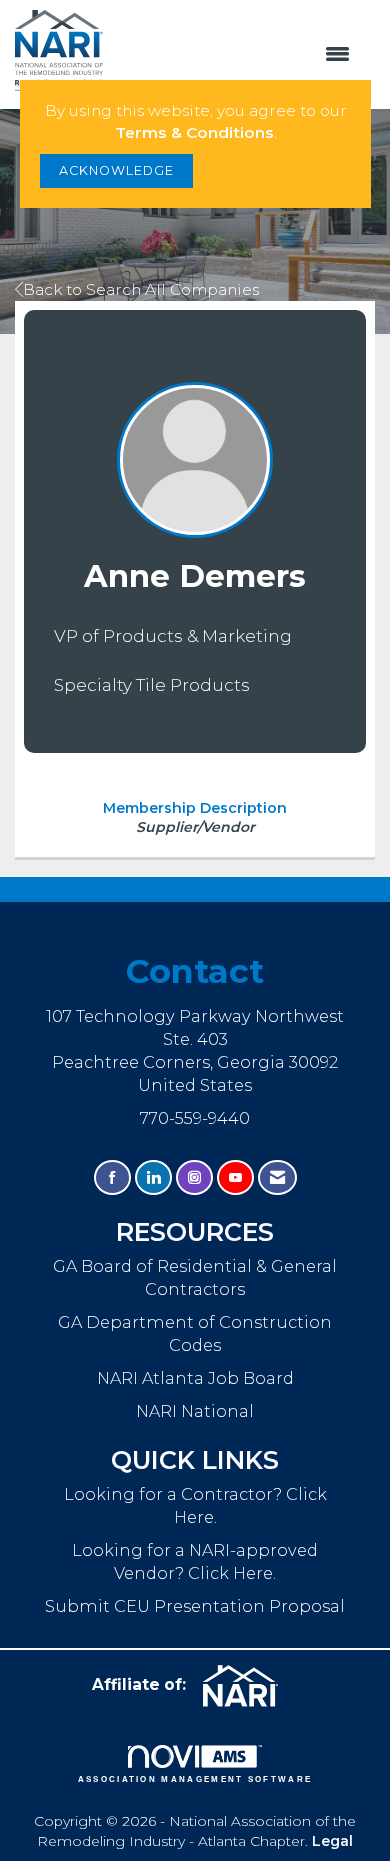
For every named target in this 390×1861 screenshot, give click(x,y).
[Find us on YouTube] (235, 1177)
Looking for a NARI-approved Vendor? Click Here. (195, 1561)
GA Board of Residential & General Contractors (195, 1277)
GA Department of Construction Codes (195, 1333)
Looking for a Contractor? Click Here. (195, 1505)
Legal (332, 1841)
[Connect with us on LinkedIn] (153, 1177)
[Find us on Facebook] (112, 1177)
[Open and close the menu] (237, 55)
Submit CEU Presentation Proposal (195, 1606)
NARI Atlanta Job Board (195, 1378)
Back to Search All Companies (141, 289)
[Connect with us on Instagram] (194, 1177)
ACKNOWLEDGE (116, 170)
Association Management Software (195, 1779)
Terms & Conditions (194, 132)
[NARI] (248, 1686)
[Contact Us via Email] (277, 1177)
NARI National (195, 1411)
